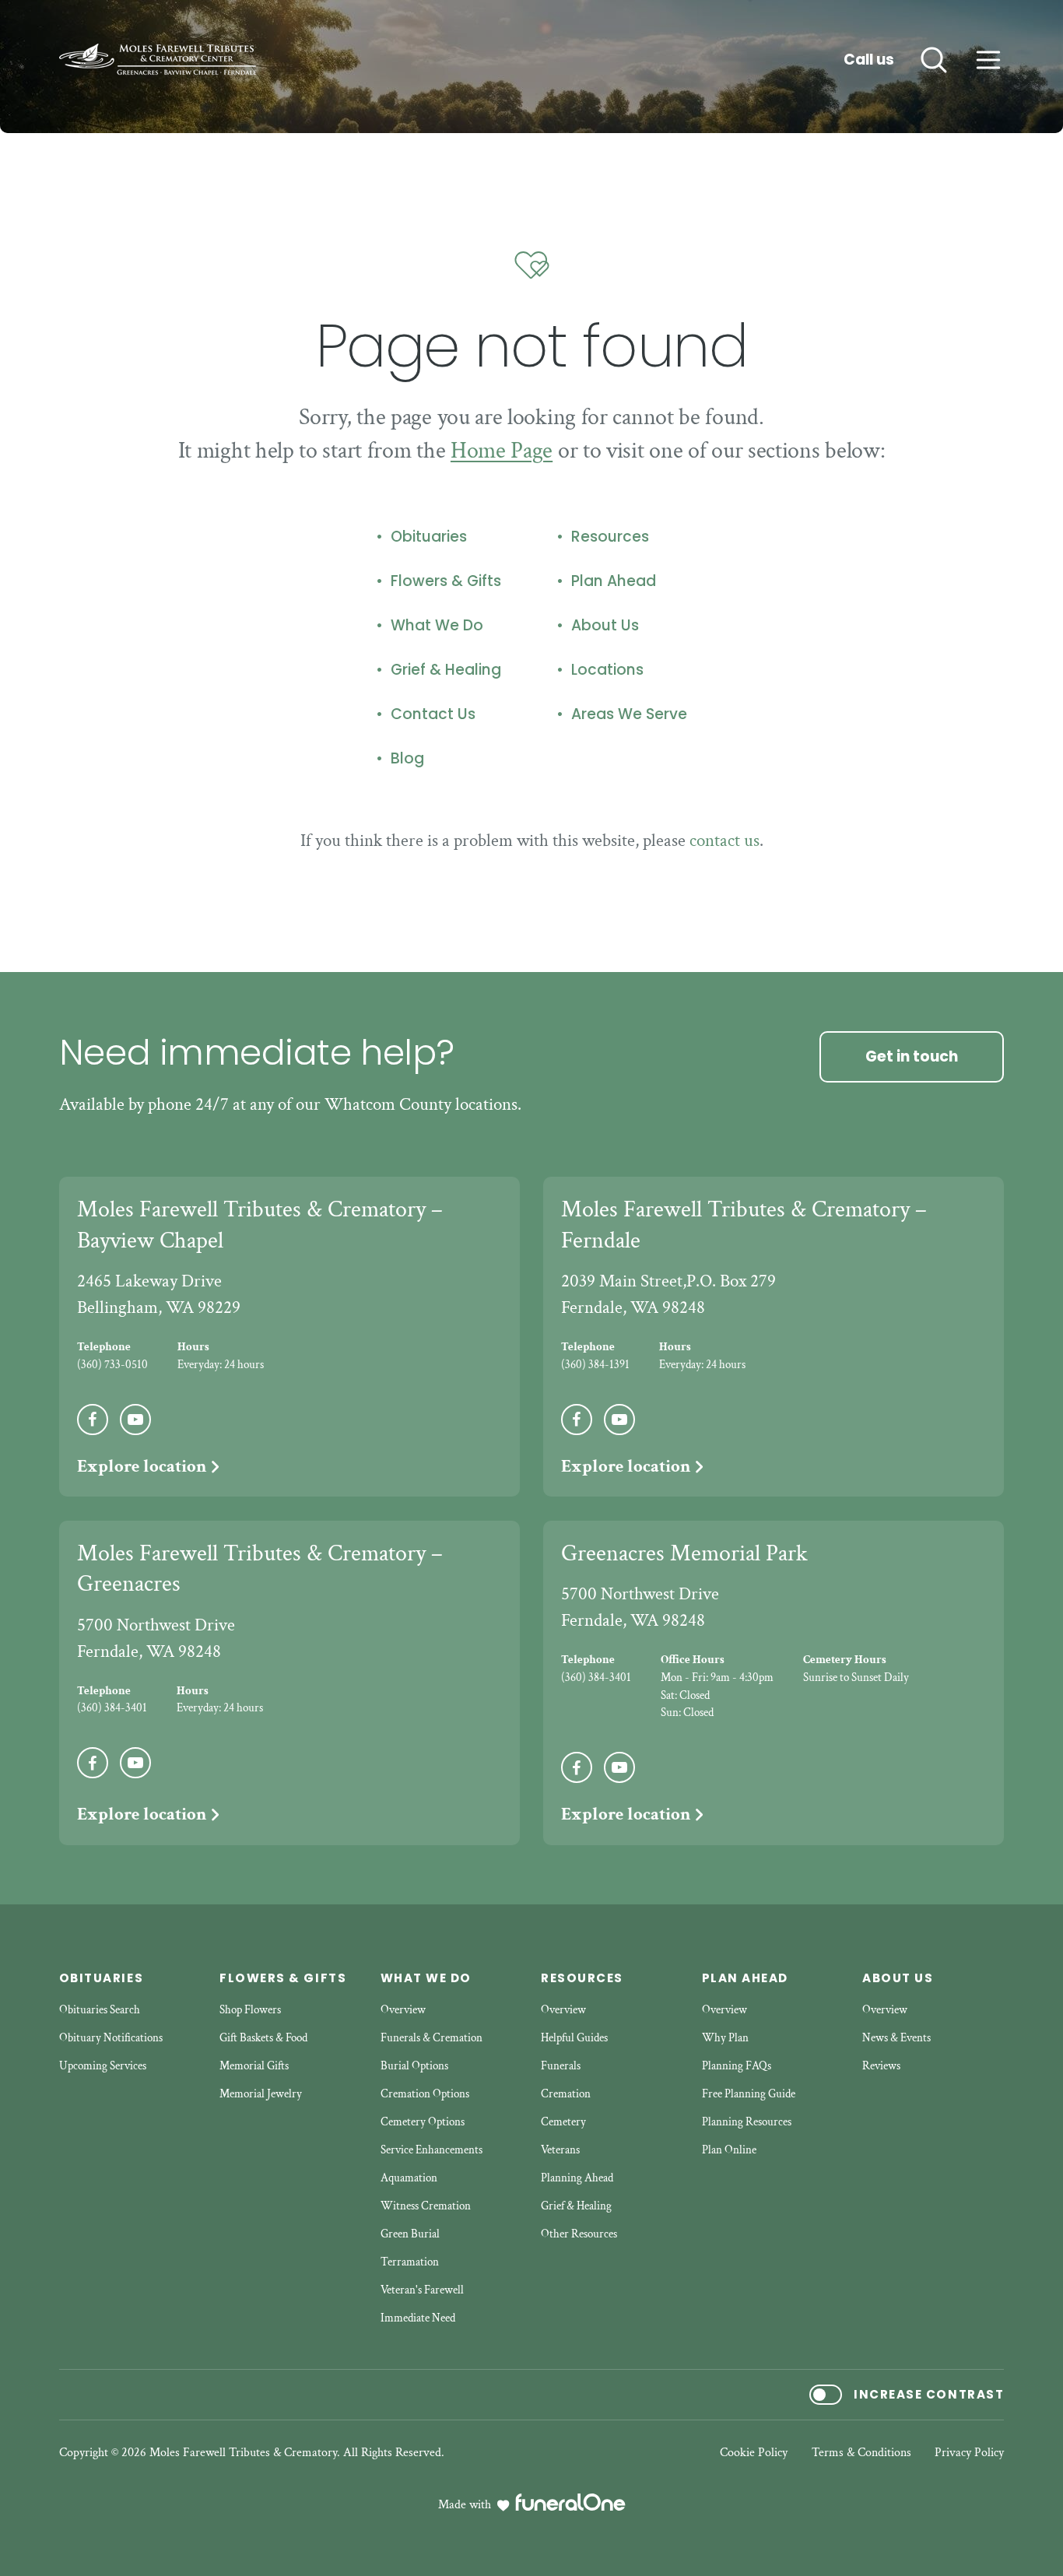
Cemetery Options (423, 2122)
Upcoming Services (103, 2066)
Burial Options (414, 2066)
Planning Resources (747, 2122)
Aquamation (409, 2178)
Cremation (566, 2094)
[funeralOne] (570, 2502)
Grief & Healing (446, 670)
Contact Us (433, 714)
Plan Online (729, 2150)
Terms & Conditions (861, 2453)
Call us (869, 60)
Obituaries (429, 537)
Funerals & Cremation (432, 2038)
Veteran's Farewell (422, 2290)
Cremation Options (425, 2094)
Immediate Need (418, 2318)
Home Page (502, 451)
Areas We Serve (629, 714)
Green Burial (410, 2234)
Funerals (561, 2066)
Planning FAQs (737, 2066)
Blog (407, 759)
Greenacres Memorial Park (684, 1553)
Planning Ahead (577, 2178)
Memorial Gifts (254, 2066)
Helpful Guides (574, 2038)
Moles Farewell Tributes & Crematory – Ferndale (744, 1225)
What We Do (437, 626)
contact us (724, 841)
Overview (403, 2010)
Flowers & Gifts (446, 581)
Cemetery (563, 2122)
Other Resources (579, 2234)
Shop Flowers (250, 2010)
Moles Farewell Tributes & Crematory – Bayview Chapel (260, 1225)
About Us (605, 626)
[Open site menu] (988, 60)
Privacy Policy (969, 2453)
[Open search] (934, 60)
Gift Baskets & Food (263, 2038)
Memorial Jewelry (261, 2094)
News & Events (896, 2038)
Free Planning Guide (749, 2094)
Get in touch (912, 1056)
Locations (607, 670)
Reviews (881, 2066)
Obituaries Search (100, 2010)
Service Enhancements (432, 2150)
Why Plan (725, 2038)
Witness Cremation (426, 2206)
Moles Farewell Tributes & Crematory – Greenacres (260, 1569)
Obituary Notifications (111, 2038)
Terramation (410, 2262)
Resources (610, 537)
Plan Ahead (614, 581)
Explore (142, 1466)
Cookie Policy (754, 2453)
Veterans (560, 2150)
